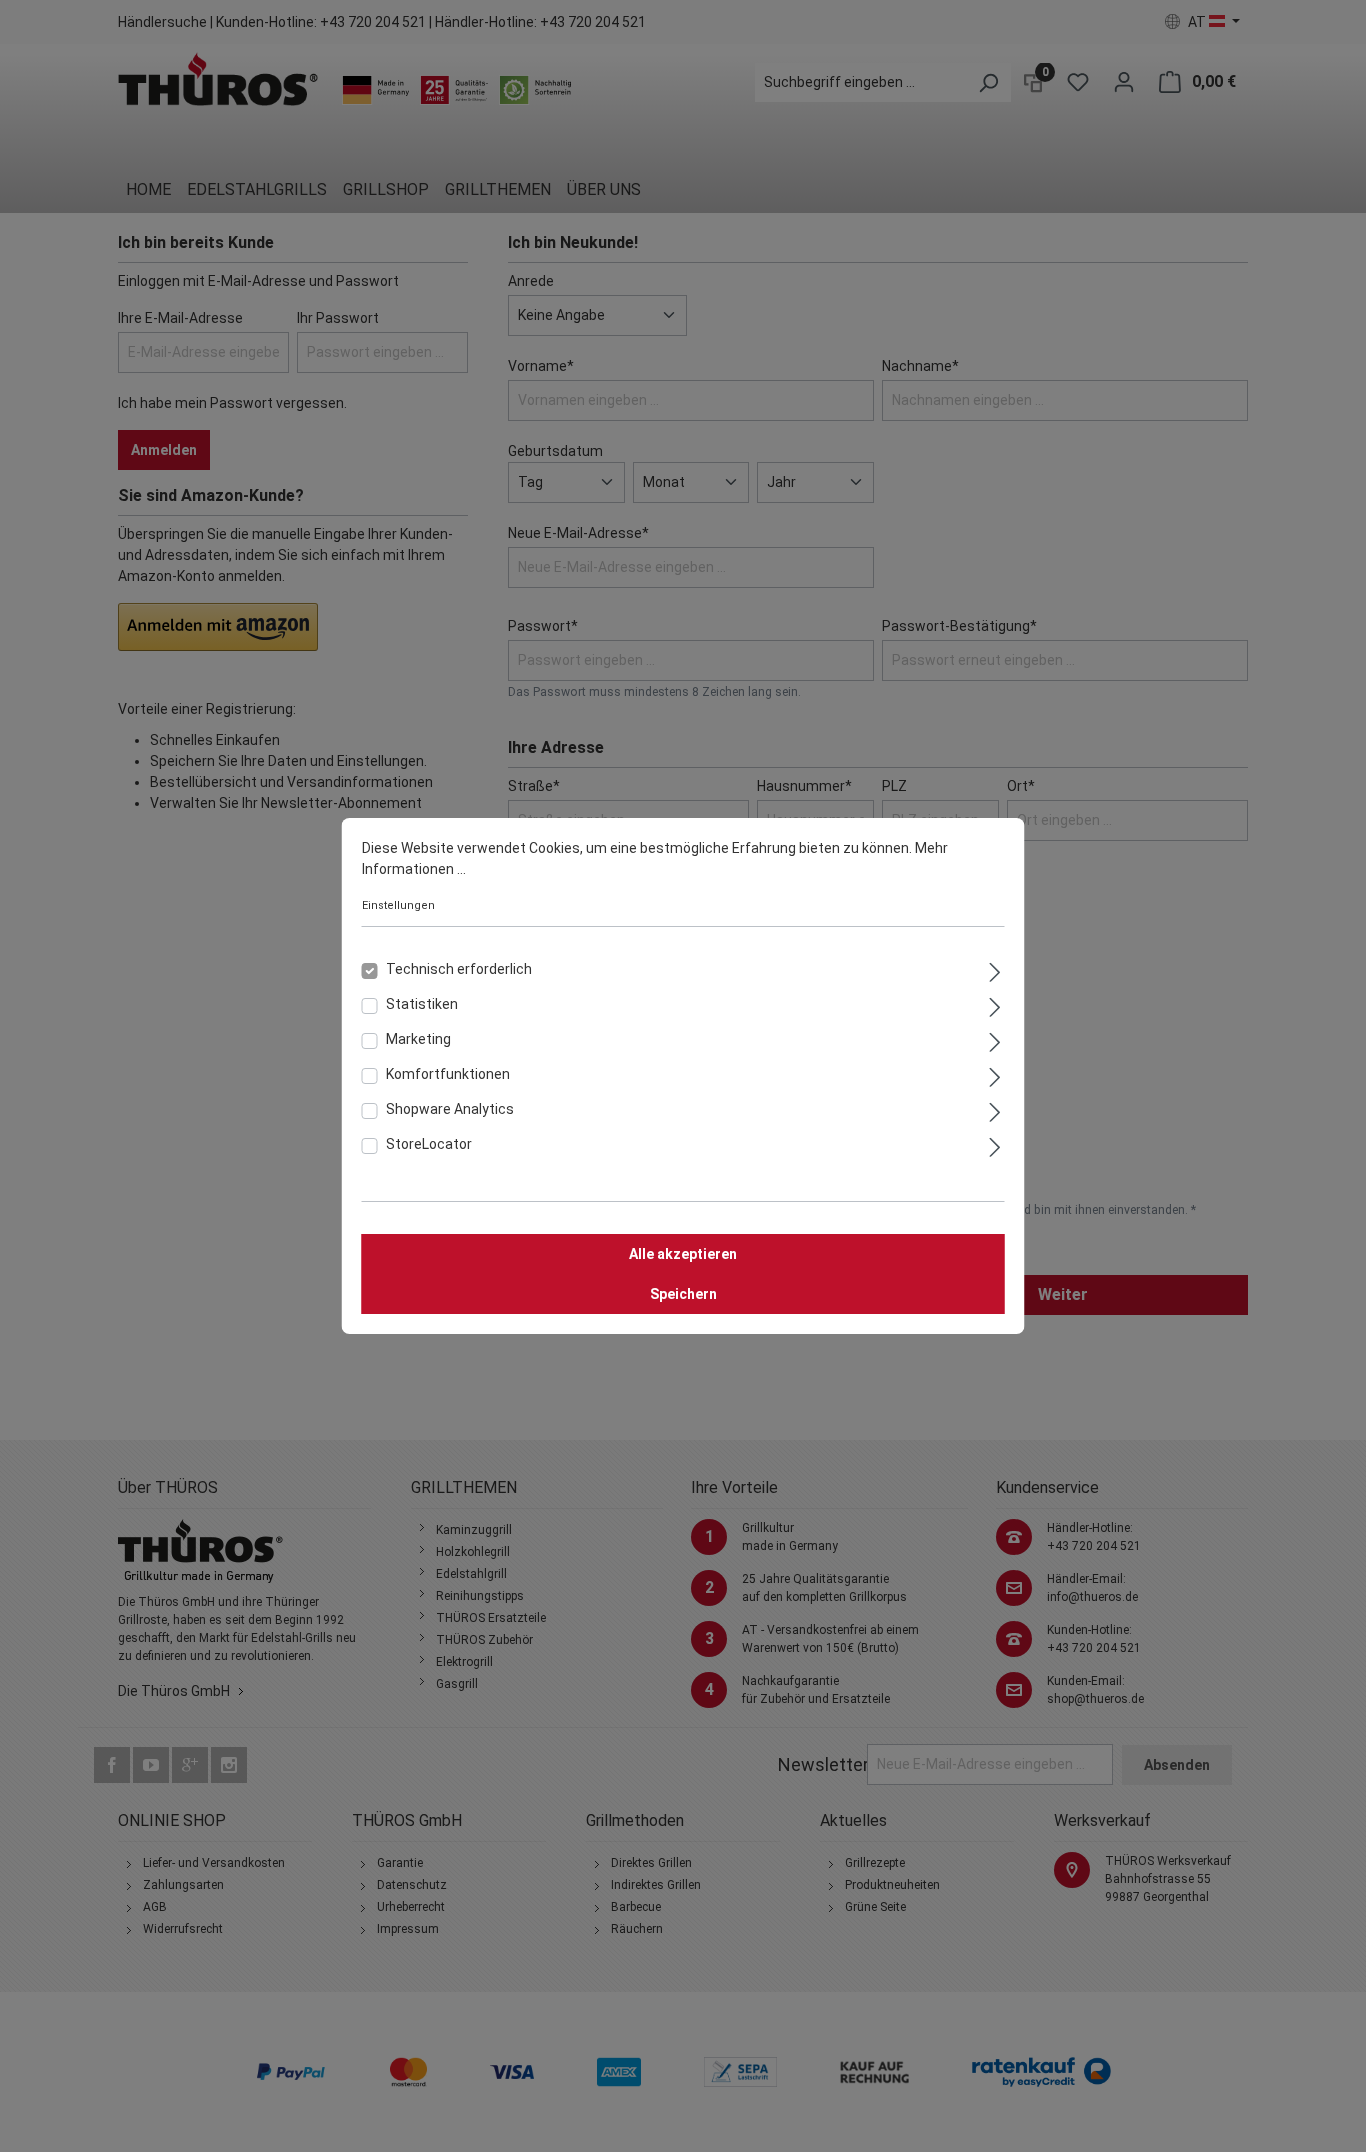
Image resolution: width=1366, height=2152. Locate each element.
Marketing (418, 1039)
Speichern (683, 1294)
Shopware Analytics (450, 1109)
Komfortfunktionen (448, 1074)
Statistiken (422, 1004)
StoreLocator (429, 1144)
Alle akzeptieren (683, 1254)
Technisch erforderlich (459, 969)
